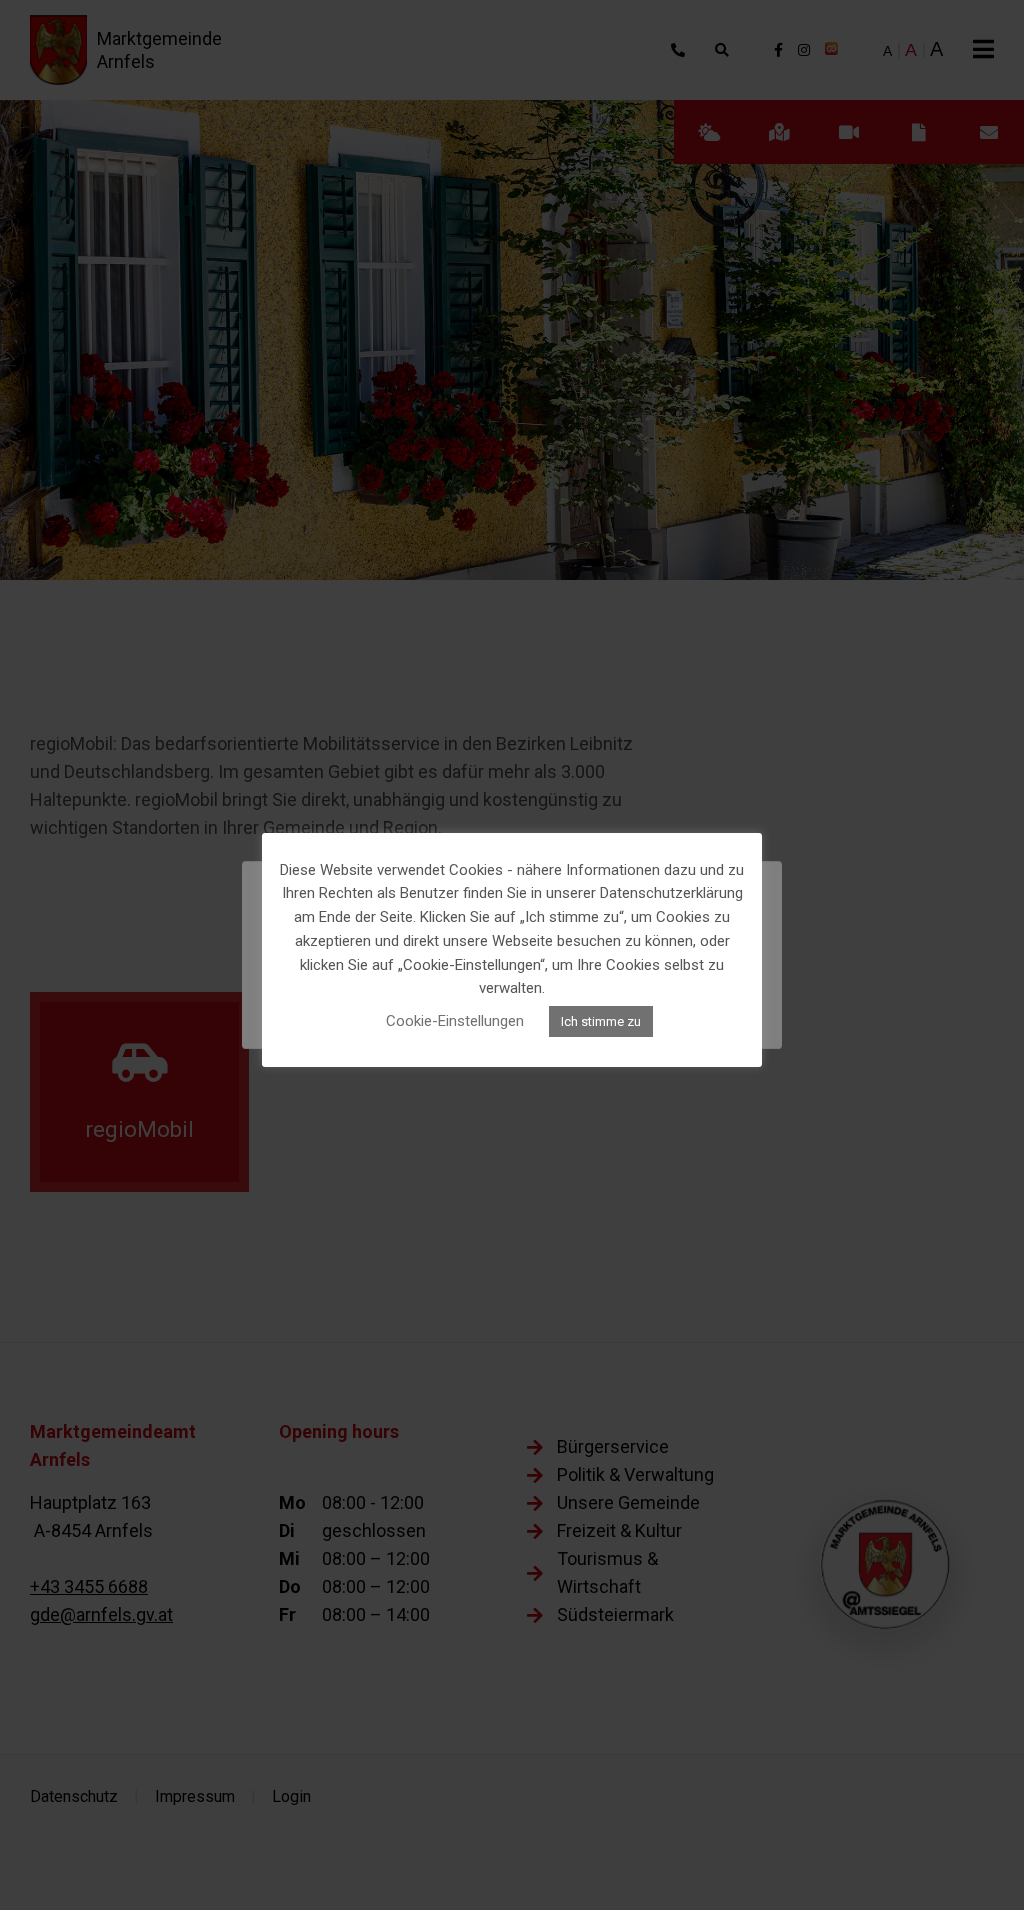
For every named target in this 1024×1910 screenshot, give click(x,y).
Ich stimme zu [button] (601, 1021)
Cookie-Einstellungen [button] (455, 1021)
